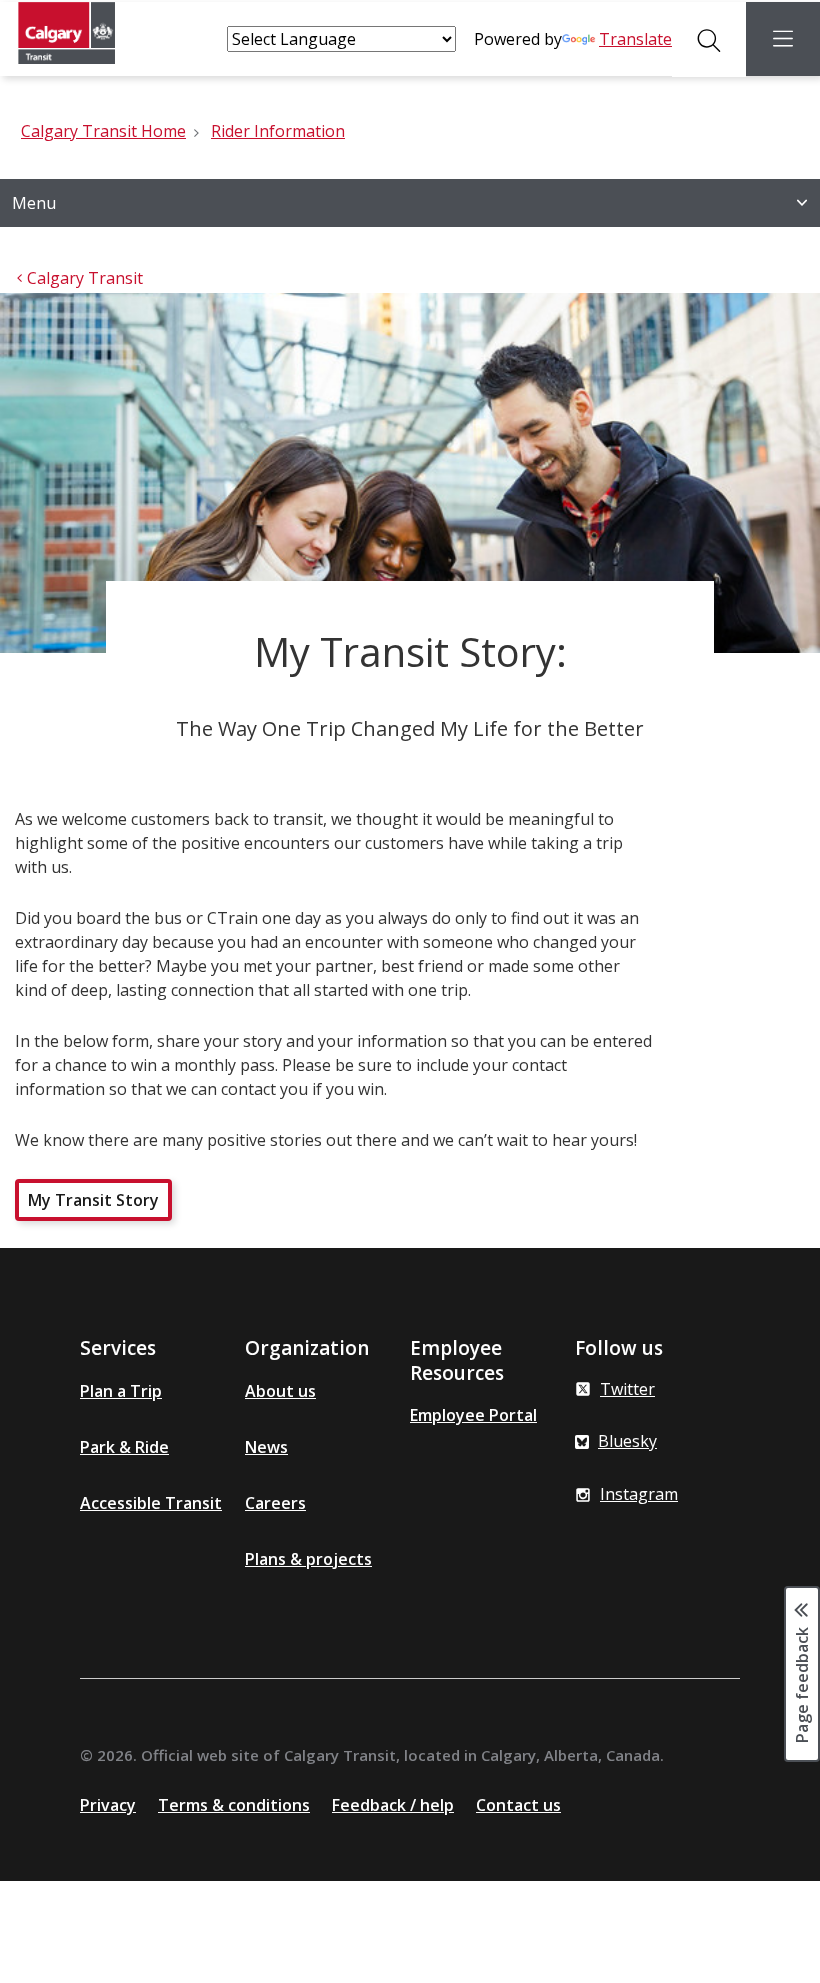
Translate (635, 39)
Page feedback (802, 1684)
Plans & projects (308, 1559)
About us (280, 1391)
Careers (275, 1503)
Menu (34, 203)
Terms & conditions (234, 1805)
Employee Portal (473, 1415)
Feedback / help (393, 1805)
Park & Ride (124, 1447)
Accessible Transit (151, 1503)
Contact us (518, 1805)
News (266, 1447)
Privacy (108, 1805)
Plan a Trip (121, 1391)
